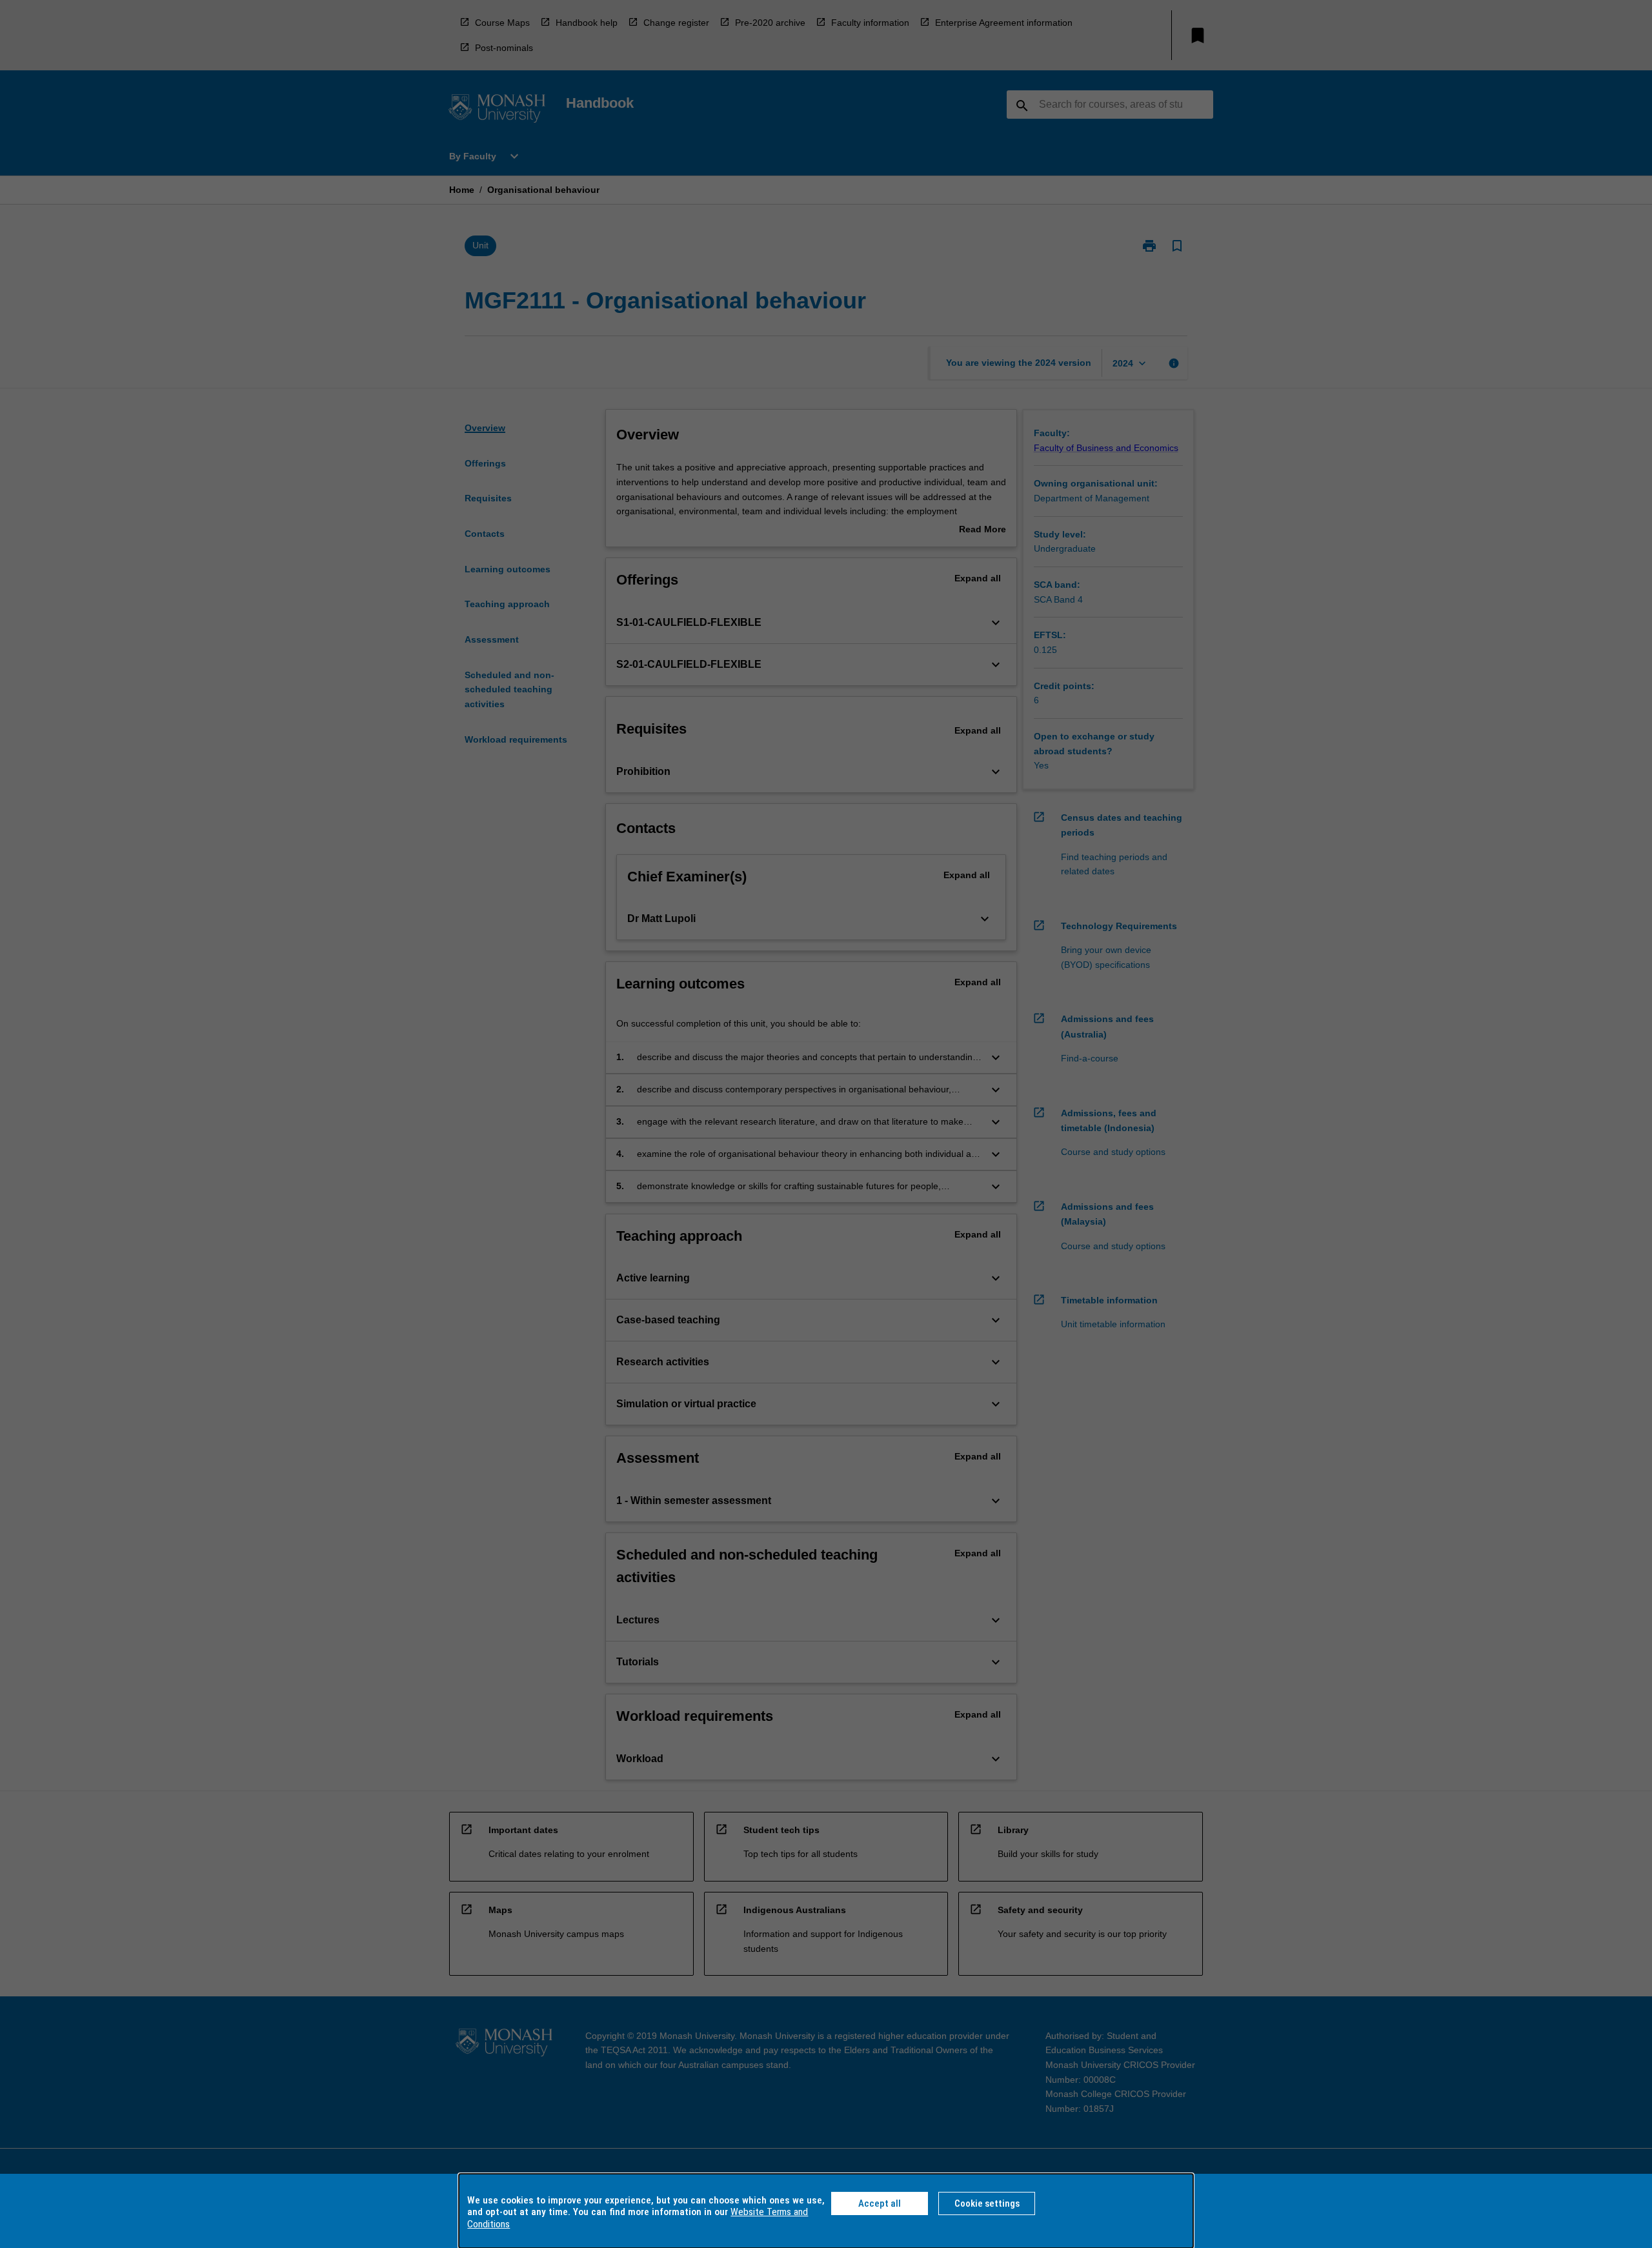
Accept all (880, 2203)
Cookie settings (987, 2203)
